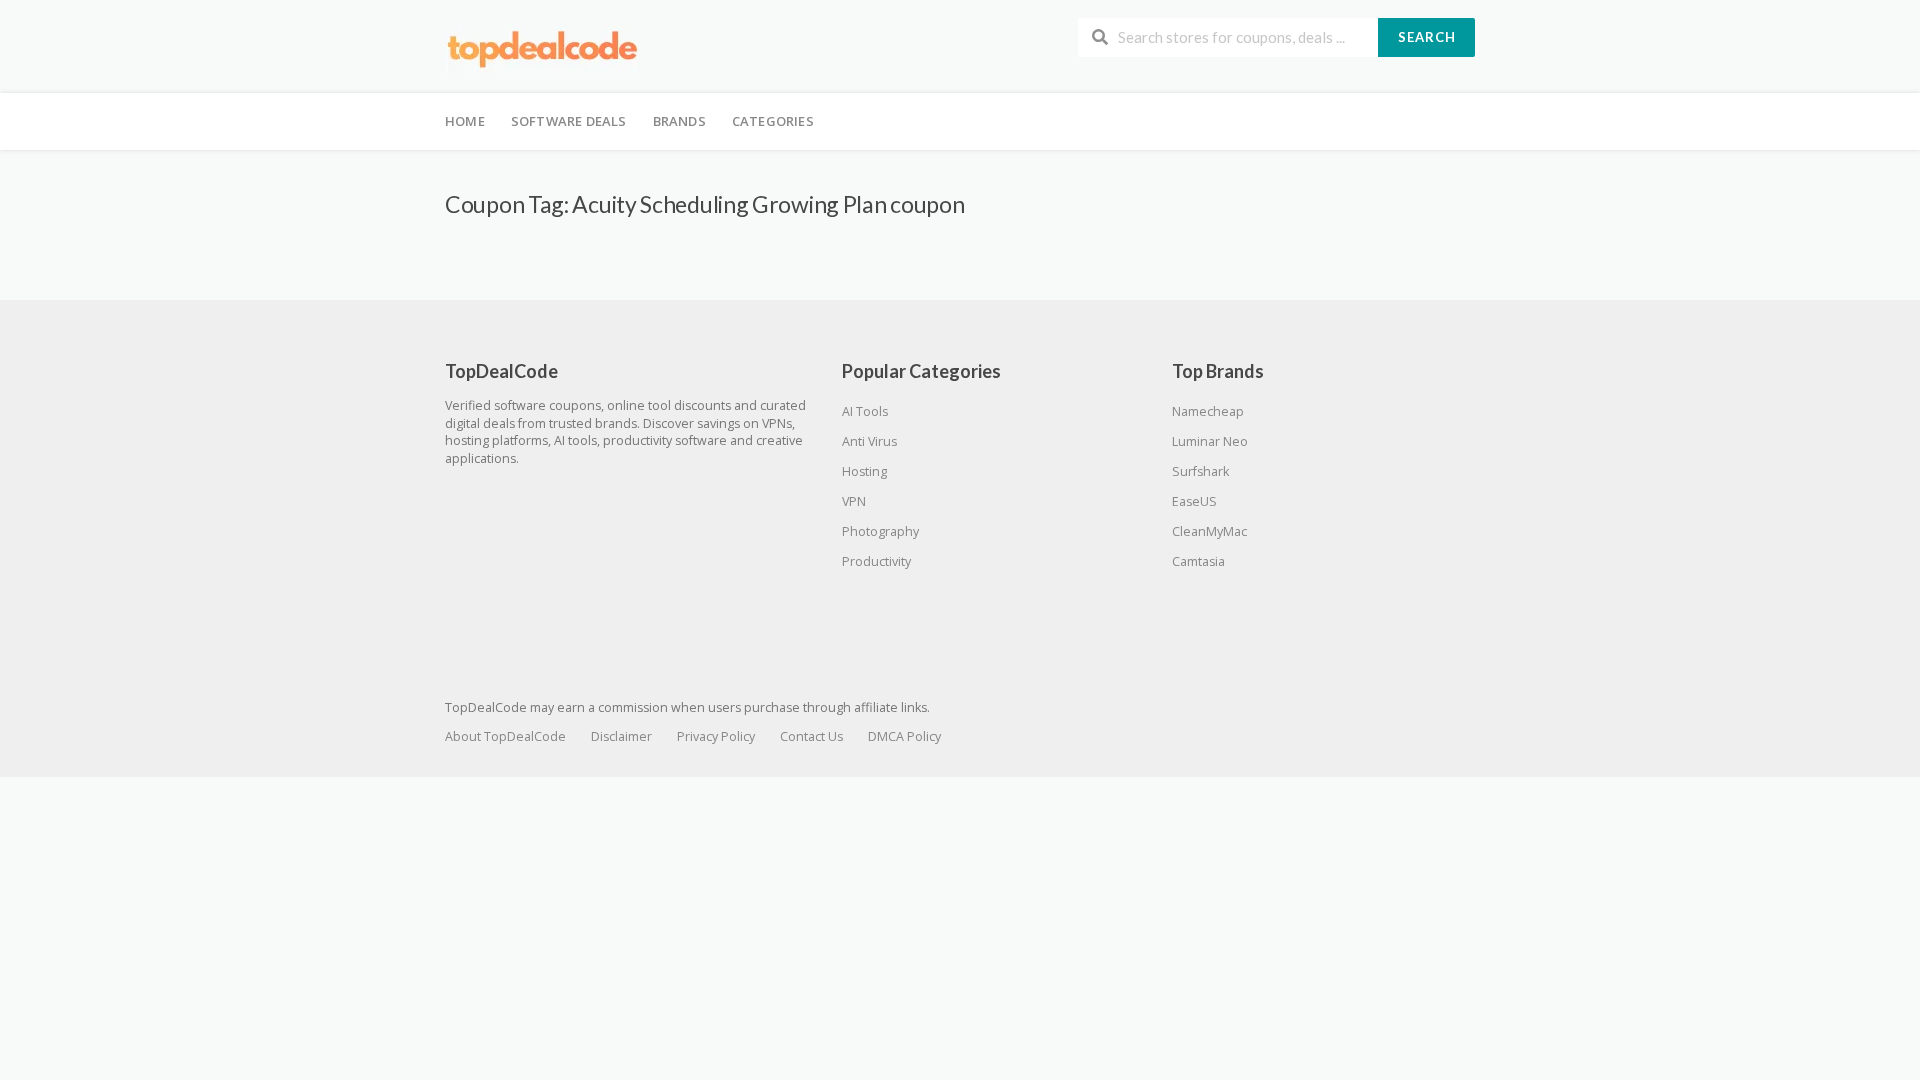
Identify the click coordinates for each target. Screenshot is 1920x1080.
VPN (854, 501)
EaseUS (1194, 501)
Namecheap (1208, 411)
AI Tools (865, 411)
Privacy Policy (716, 736)
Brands (679, 121)
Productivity (876, 561)
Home (465, 121)
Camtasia (1198, 561)
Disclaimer (621, 736)
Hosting (864, 471)
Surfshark (1200, 471)
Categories (773, 121)
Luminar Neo (1210, 441)
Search (1427, 37)
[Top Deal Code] (545, 48)
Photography (880, 531)
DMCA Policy (904, 736)
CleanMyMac (1209, 531)
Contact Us (811, 736)
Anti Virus (869, 441)
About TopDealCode (505, 736)
